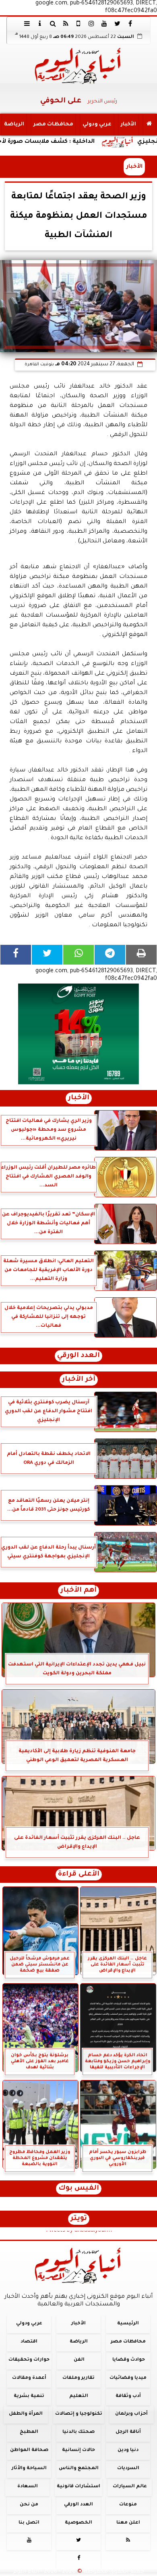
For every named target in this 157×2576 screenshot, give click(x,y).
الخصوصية (78, 2523)
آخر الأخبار (79, 1380)
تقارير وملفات (78, 2378)
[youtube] (104, 23)
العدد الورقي (78, 1356)
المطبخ (29, 2432)
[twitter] (117, 23)
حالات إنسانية (78, 2450)
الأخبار (128, 125)
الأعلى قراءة (79, 1875)
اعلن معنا (128, 2523)
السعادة (28, 2486)
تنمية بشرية (29, 2396)
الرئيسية (128, 2324)
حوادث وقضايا (129, 2360)
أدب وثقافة (128, 2396)
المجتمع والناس (79, 2469)
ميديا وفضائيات (128, 2378)
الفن (79, 2360)
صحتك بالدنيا (78, 2432)
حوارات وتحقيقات (29, 2360)
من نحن (29, 2504)
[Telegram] (110, 955)
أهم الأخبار (78, 1591)
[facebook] (130, 23)
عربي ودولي (97, 125)
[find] (53, 23)
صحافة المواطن (29, 2450)
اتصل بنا (29, 2523)
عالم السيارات (130, 2486)
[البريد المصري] (78, 1034)
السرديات (128, 2469)
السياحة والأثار (29, 2469)
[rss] (66, 23)
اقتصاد (29, 2342)
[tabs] (27, 23)
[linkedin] (91, 23)
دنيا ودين (128, 2450)
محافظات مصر (53, 125)
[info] (40, 23)
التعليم (79, 2396)
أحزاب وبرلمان (131, 2414)
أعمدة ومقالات (29, 2378)
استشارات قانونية (78, 2486)
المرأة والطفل (26, 2414)
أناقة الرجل (128, 2432)
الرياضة (14, 125)
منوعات (128, 2504)
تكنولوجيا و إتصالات (79, 2414)
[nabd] (78, 23)
